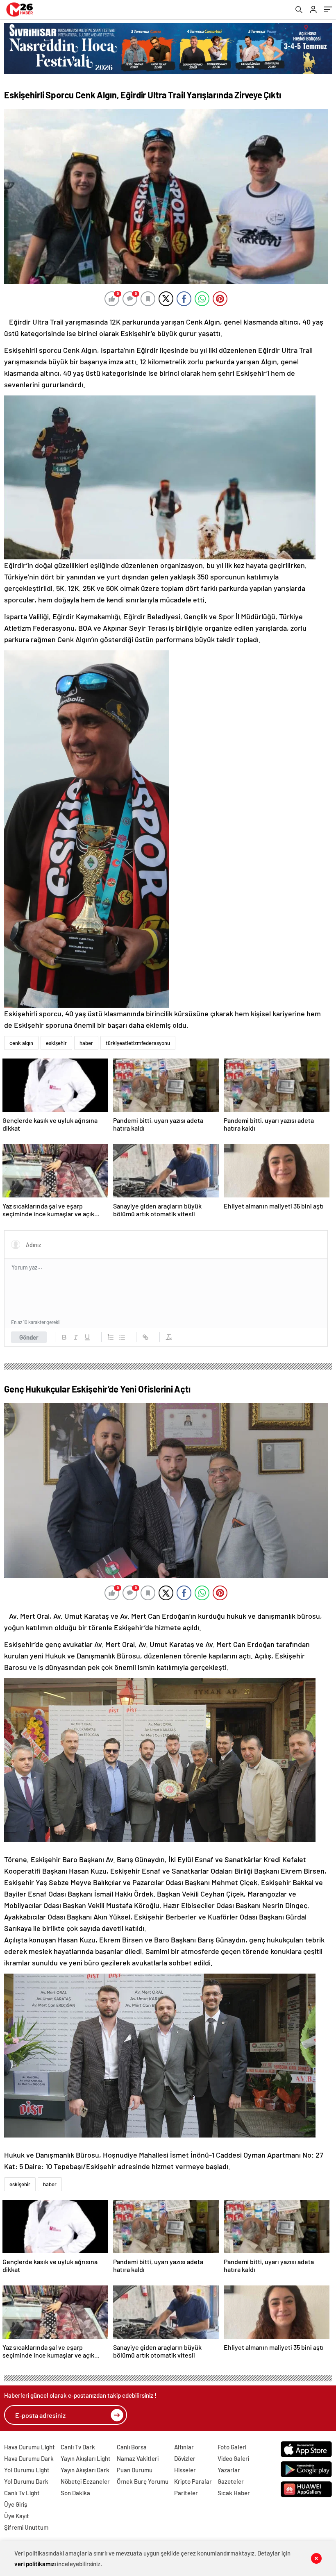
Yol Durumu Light (27, 2470)
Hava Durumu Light (30, 2447)
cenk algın (21, 1043)
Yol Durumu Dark (26, 2481)
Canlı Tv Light (22, 2493)
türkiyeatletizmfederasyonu (138, 1043)
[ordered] (111, 1337)
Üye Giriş (16, 2504)
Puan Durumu (135, 2470)
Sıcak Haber (234, 2493)
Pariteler (186, 2493)
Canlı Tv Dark (78, 2447)
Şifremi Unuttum (26, 2527)
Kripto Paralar (193, 2481)
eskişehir (56, 1043)
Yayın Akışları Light (86, 2458)
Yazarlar (229, 2470)
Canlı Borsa (132, 2447)
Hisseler (185, 2470)
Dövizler (185, 2458)
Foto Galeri (232, 2447)
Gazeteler (231, 2481)
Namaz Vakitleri (138, 2458)
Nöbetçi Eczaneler (85, 2481)
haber (86, 1043)
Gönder (29, 1337)
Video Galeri (233, 2458)
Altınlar (184, 2447)
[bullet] (122, 1337)
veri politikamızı (35, 2564)
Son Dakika (75, 2493)
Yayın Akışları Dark (85, 2470)
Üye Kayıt (17, 2516)
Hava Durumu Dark (29, 2458)
